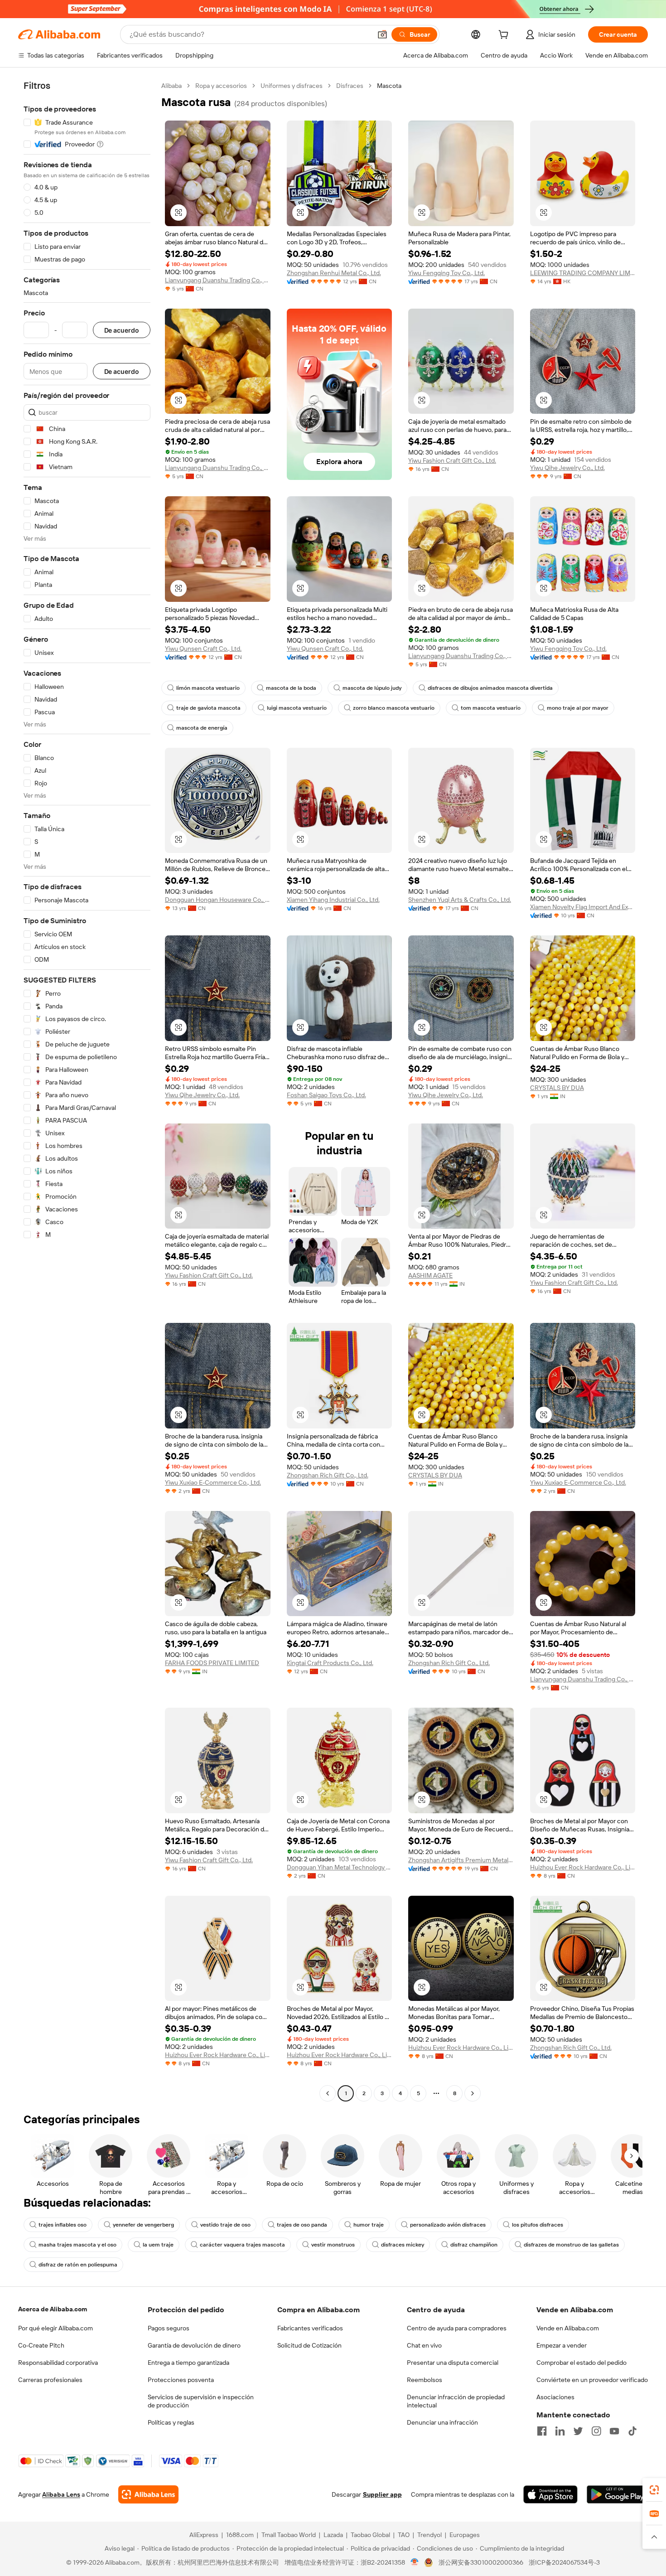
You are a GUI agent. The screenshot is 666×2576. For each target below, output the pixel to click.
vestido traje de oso (225, 2225)
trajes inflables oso (63, 2225)
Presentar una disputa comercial (453, 2363)
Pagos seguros (169, 2328)
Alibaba (171, 86)
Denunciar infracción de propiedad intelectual (456, 2401)
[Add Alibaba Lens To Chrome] (148, 2494)
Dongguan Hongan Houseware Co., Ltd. (218, 900)
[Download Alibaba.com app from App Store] (550, 2494)
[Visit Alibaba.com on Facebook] (542, 2431)
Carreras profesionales (50, 2380)
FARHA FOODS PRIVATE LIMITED (212, 1663)
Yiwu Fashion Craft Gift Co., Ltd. (452, 460)
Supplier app (382, 2494)
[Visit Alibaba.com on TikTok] (632, 2431)
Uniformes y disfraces (292, 86)
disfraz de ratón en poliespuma (78, 2265)
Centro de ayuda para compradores (457, 2328)
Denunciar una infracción (442, 2422)
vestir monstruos (333, 2245)
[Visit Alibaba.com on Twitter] (578, 2431)
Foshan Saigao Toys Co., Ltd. (326, 1095)
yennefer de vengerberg (143, 2225)
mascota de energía (202, 728)
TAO (404, 2535)
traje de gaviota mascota (208, 708)
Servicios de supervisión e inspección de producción (201, 2401)
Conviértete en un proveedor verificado (592, 2380)
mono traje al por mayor (578, 708)
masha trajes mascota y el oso (77, 2245)
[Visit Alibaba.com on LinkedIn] (560, 2431)
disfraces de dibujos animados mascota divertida (490, 688)
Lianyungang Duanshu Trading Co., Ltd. (218, 280)
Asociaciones (555, 2397)
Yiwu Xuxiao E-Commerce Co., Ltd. (213, 1482)
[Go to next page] (473, 2093)
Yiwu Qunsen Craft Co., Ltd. (203, 649)
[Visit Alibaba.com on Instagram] (596, 2431)
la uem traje (158, 2245)
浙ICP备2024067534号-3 (564, 2562)
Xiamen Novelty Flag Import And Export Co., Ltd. (583, 907)
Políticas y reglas (171, 2422)
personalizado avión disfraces (448, 2225)
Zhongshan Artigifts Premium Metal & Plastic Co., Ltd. (461, 1860)
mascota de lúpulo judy (372, 688)
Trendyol (430, 2535)
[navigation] (87, 1091)
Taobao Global (370, 2535)
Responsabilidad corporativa (58, 2363)
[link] (654, 2490)
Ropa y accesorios (221, 86)
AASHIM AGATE (430, 1275)
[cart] (505, 36)
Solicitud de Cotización (309, 2345)
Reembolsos (425, 2380)
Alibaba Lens (61, 2494)
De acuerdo (122, 330)
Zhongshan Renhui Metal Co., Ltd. (334, 273)
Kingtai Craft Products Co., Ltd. (330, 1663)
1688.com (240, 2535)
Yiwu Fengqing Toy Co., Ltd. (446, 273)
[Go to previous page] (328, 2093)
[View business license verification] (415, 2562)
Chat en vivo (424, 2345)
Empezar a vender (562, 2345)
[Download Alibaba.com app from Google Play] (617, 2494)
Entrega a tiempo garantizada (188, 2363)
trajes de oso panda (302, 2225)
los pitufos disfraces (538, 2225)
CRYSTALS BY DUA (557, 1088)
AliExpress (204, 2535)
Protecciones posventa (181, 2380)
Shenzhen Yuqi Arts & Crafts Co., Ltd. (460, 900)
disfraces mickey (403, 2245)
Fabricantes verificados (310, 2328)
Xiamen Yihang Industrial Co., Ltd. (333, 900)
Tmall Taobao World (289, 2535)
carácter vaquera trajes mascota (242, 2245)
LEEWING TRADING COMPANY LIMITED (583, 273)
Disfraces (350, 86)
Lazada (333, 2535)
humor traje (369, 2225)
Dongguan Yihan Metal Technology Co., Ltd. (340, 1867)
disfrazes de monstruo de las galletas (571, 2245)
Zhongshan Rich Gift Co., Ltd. (328, 1475)
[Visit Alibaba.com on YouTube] (614, 2431)
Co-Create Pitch (41, 2345)
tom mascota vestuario (491, 708)
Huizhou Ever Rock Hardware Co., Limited (583, 1867)
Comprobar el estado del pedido (582, 2363)
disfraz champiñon (474, 2245)
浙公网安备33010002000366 (481, 2562)
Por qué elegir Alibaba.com (55, 2328)
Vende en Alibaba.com (568, 2328)
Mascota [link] (389, 86)
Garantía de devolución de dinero (194, 2345)
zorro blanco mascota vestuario (394, 708)
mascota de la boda (291, 688)
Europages (465, 2535)
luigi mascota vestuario (297, 708)
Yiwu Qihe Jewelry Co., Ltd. (567, 468)
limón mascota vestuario (208, 688)
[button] (382, 34)
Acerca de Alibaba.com (53, 2309)
